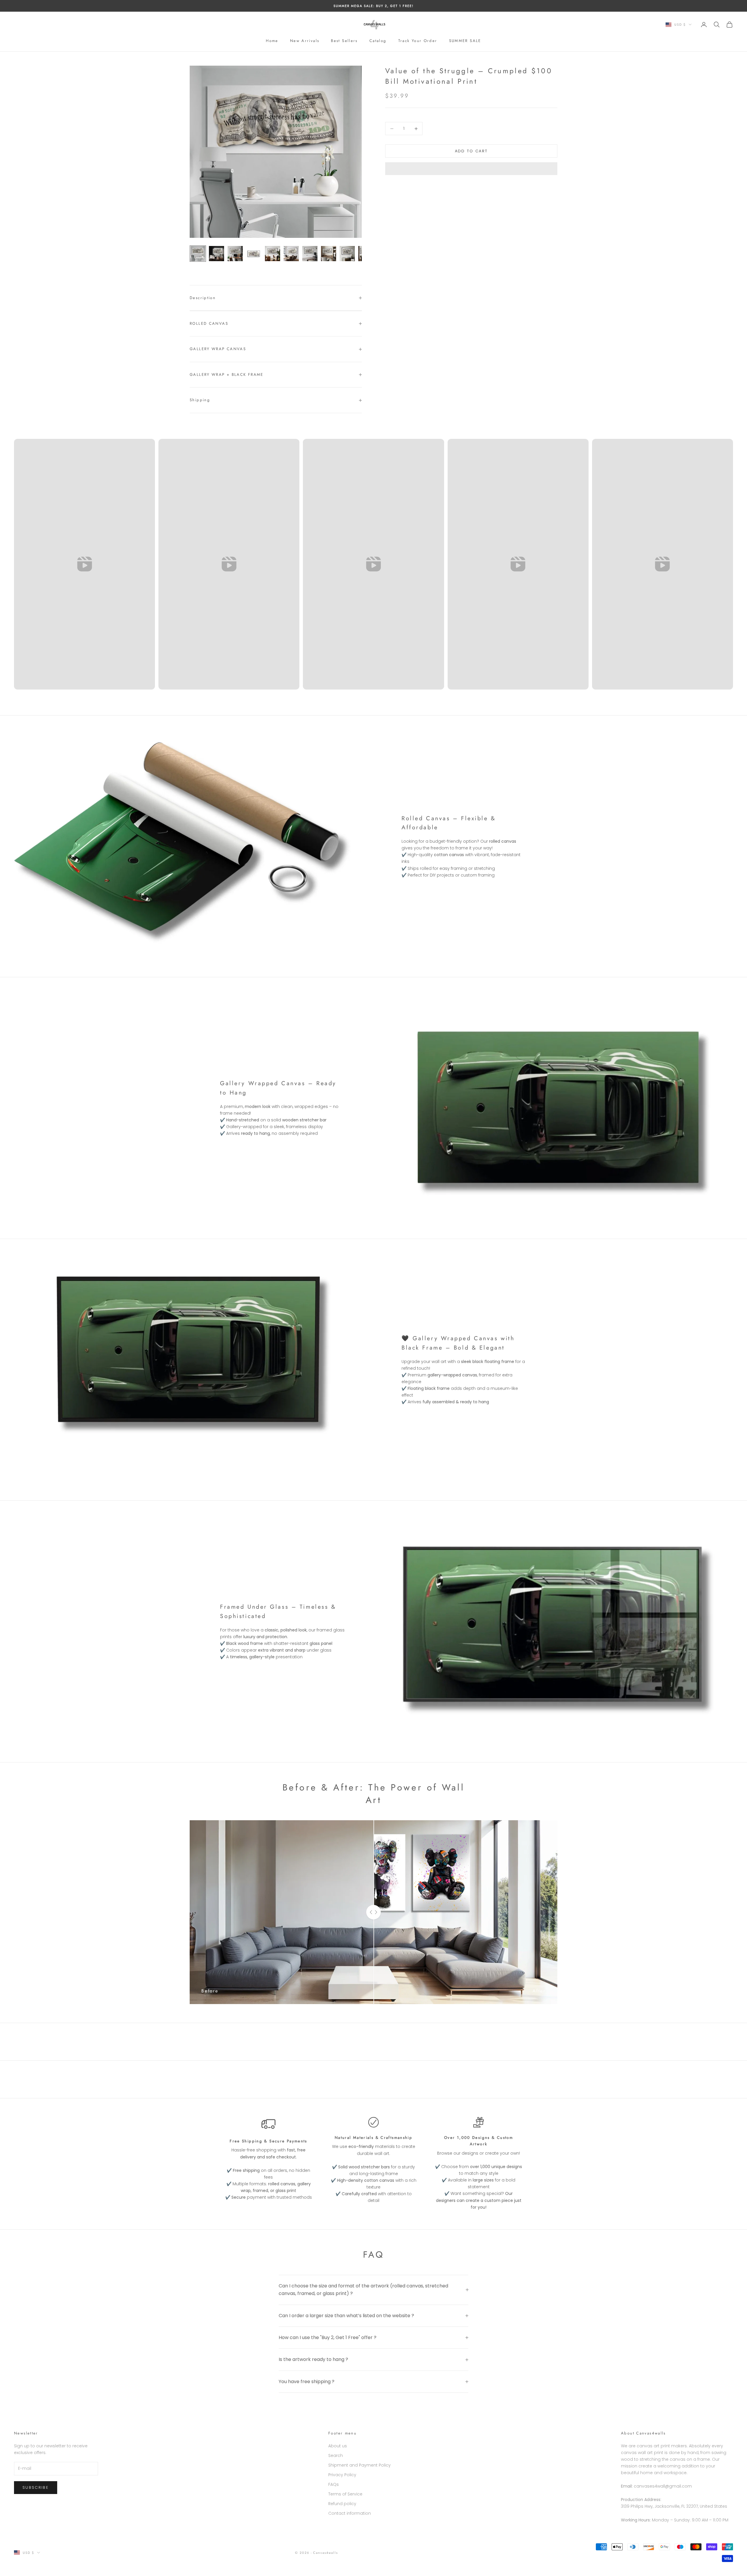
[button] (471, 169)
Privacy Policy (342, 2475)
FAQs (334, 2484)
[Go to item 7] (310, 254)
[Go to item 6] (291, 254)
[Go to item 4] (254, 254)
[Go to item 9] (347, 254)
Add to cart (471, 151)
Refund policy (342, 2504)
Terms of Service (345, 2494)
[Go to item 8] (329, 254)
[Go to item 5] (273, 254)
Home (272, 41)
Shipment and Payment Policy (359, 2465)
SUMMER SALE (465, 41)
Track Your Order (418, 41)
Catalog (378, 41)
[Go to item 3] (235, 254)
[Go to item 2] (217, 254)
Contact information (350, 2513)
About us (338, 2446)
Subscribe (36, 2487)
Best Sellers (344, 41)
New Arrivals (305, 41)
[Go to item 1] (198, 254)
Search (336, 2455)
